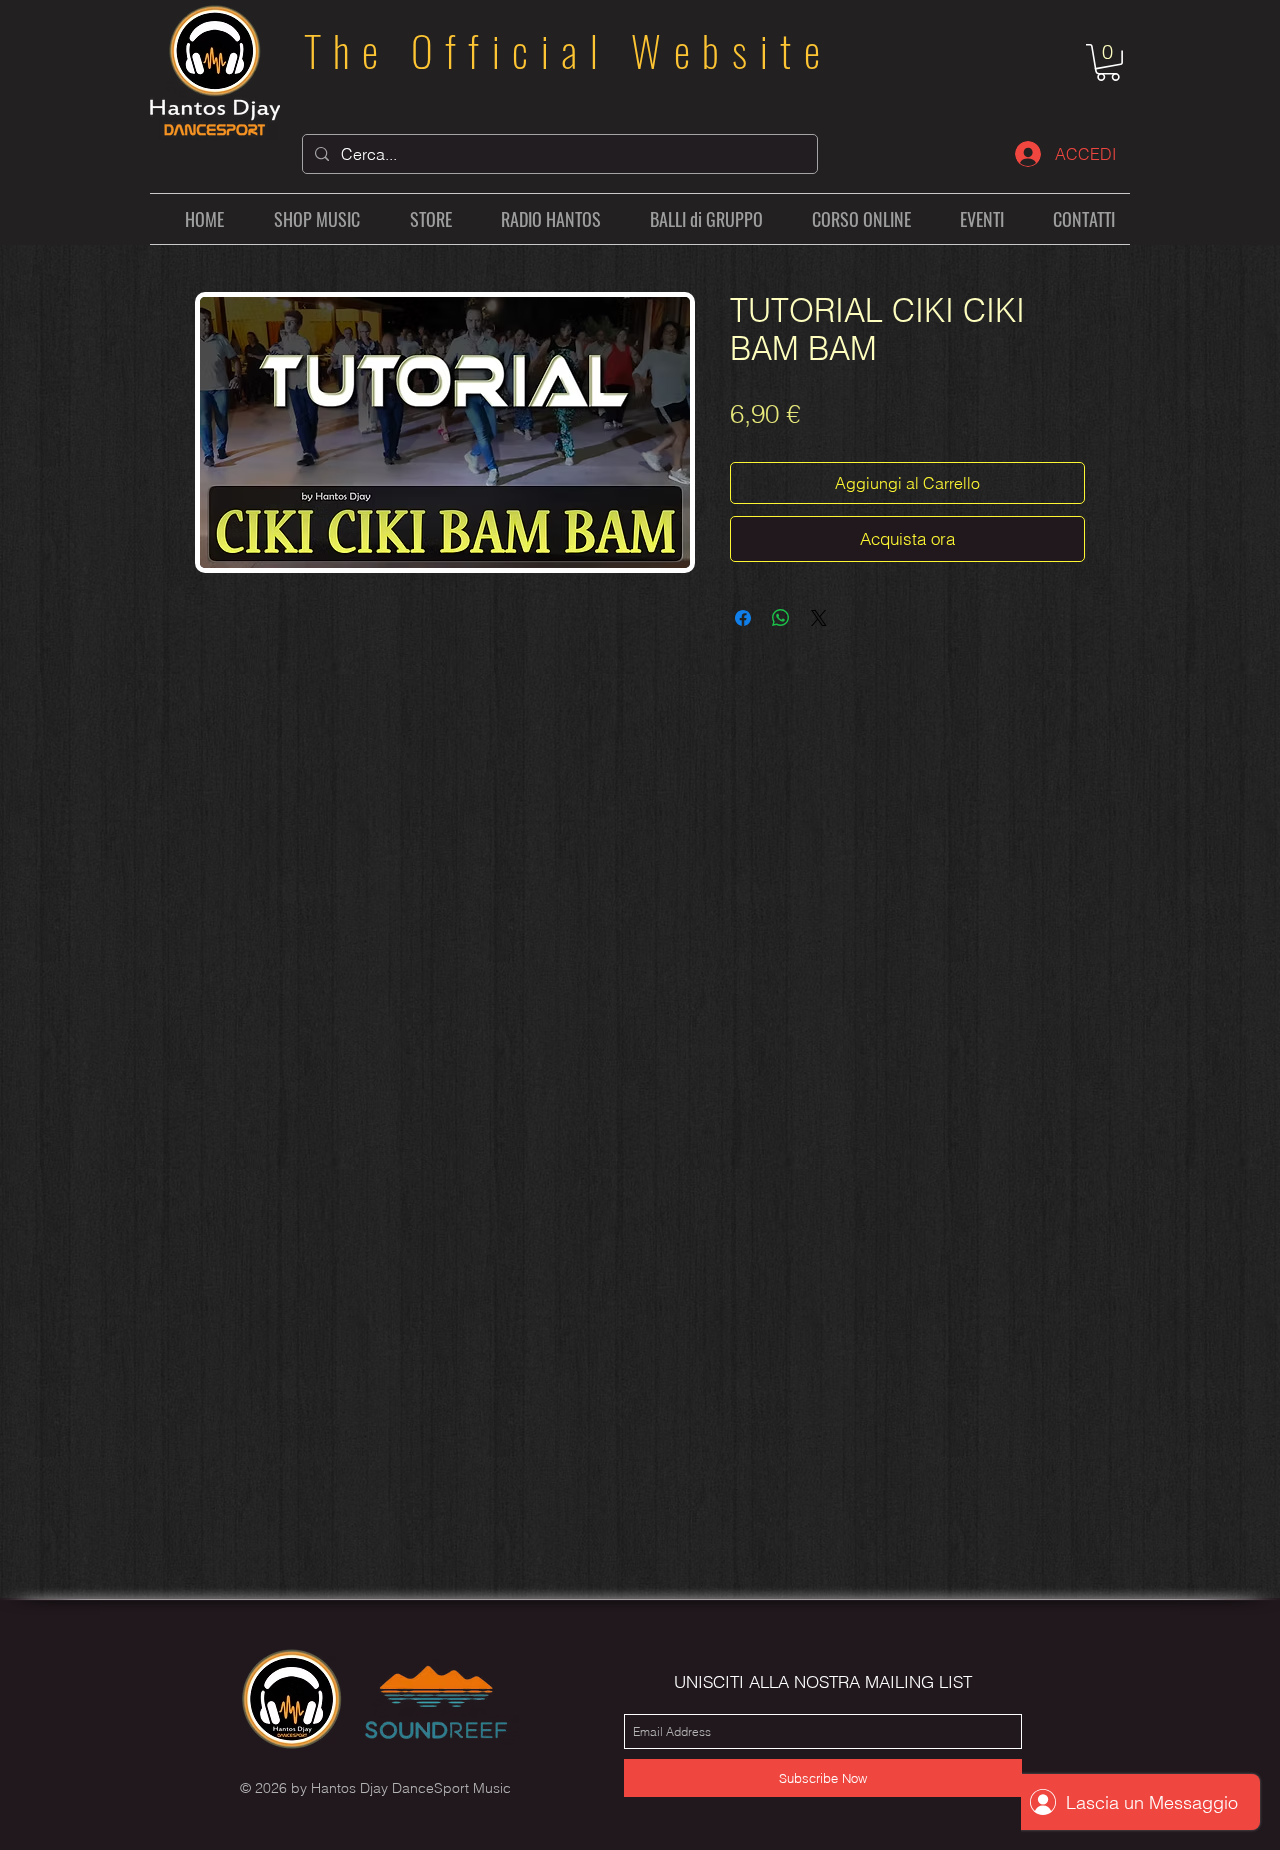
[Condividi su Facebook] (743, 618)
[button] (1108, 62)
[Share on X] (819, 618)
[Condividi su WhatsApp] (781, 618)
